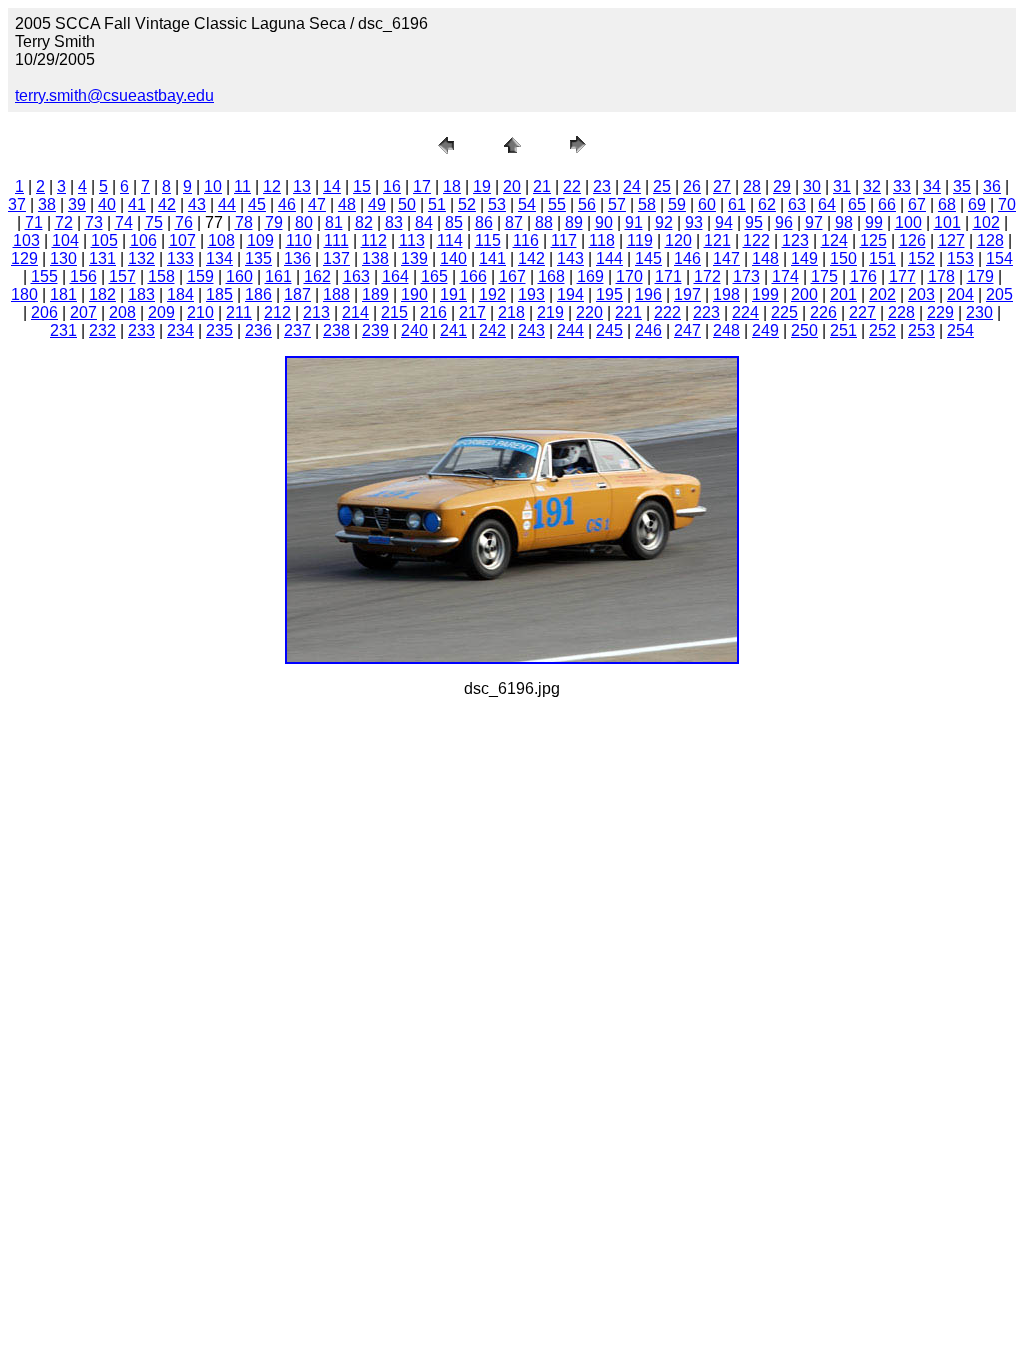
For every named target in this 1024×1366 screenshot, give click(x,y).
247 (687, 330)
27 (722, 186)
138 (375, 258)
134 (219, 258)
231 (63, 330)
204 (960, 294)
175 (824, 276)
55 (557, 204)
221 (628, 312)
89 (574, 222)
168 (551, 276)
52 (467, 204)
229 (940, 312)
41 (137, 204)
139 (414, 258)
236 (258, 330)
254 (960, 330)
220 (589, 312)
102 (986, 222)
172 (707, 276)
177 (902, 276)
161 (278, 276)
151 (882, 258)
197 (687, 294)
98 (844, 222)
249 (765, 330)
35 (962, 186)
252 (882, 330)
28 (752, 186)
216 (433, 312)
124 (834, 240)
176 (863, 276)
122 (756, 240)
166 (473, 276)
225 (784, 312)
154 (999, 258)
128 (990, 240)
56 (587, 204)
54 (527, 204)
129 (24, 258)
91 (634, 222)
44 (227, 204)
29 (782, 186)
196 (648, 294)
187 (297, 294)
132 (141, 258)
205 (999, 294)
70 (1007, 204)
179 (980, 276)
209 (161, 312)
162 (317, 276)
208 (122, 312)
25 (662, 186)
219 (550, 312)
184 (180, 294)
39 (77, 204)
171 (668, 276)
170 (629, 276)
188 (336, 294)
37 (17, 204)
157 (122, 276)
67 (917, 204)
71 (34, 222)
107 (182, 240)
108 (221, 240)
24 (632, 186)
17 (422, 186)
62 (767, 204)
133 (180, 258)
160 (239, 276)
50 (407, 204)
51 (437, 204)
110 (299, 240)
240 (414, 330)
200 (804, 294)
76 (184, 222)
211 (239, 312)
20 (512, 186)
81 (334, 222)
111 (336, 240)
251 (843, 330)
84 (424, 222)
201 (843, 294)
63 (797, 204)
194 (570, 294)
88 (544, 222)
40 (107, 204)
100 (908, 222)
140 (453, 258)
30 (812, 186)
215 (394, 312)
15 (362, 186)
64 (827, 204)
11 (242, 186)
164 (395, 276)
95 (754, 222)
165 (434, 276)
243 (531, 330)
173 (746, 276)
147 (726, 258)
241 (453, 330)
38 (47, 204)
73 (94, 222)
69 (977, 204)
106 (143, 240)
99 (874, 222)
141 (492, 258)
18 (452, 186)
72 (64, 222)
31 (842, 186)
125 (873, 240)
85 (454, 222)
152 (921, 258)
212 (277, 312)
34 (932, 186)
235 (219, 330)
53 (497, 204)
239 (375, 330)
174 (785, 276)
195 (609, 294)
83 (394, 222)
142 (531, 258)
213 (316, 312)
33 (902, 186)
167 (512, 276)
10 (213, 186)
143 (570, 258)
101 (947, 222)
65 (857, 204)
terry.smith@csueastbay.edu (114, 95)
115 (488, 240)
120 (678, 240)
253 (921, 330)
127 (951, 240)
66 (887, 204)
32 (872, 186)
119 (640, 240)
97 (814, 222)
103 (26, 240)
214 (355, 312)
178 (941, 276)
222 (667, 312)
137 (336, 258)
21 (542, 186)
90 (604, 222)
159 (200, 276)
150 (843, 258)
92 (664, 222)
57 (617, 204)
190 (414, 294)
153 (960, 258)
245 (609, 330)
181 (63, 294)
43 (197, 204)
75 (154, 222)
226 (823, 312)
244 (570, 330)
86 (484, 222)
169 (590, 276)
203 (921, 294)
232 (102, 330)
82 (364, 222)
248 (726, 330)
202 (882, 294)
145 (648, 258)
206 (44, 312)
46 (287, 204)
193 (531, 294)
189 (375, 294)
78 (244, 222)
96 (784, 222)
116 (526, 240)
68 (947, 204)
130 (63, 258)
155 (44, 276)
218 (511, 312)
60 (707, 204)
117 (564, 240)
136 (297, 258)
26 (692, 186)
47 (317, 204)
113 (412, 240)
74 (124, 222)
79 (274, 222)
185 (219, 294)
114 (450, 240)
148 (765, 258)
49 (377, 204)
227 (862, 312)
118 (602, 240)
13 (302, 186)
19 (482, 186)
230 (979, 312)
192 (492, 294)
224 (745, 312)
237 (297, 330)
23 (602, 186)
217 (472, 312)
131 (102, 258)
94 (724, 222)
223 (706, 312)
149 (804, 258)
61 (737, 204)
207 (83, 312)
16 (392, 186)
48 (347, 204)
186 (258, 294)
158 (161, 276)
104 (65, 240)
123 (795, 240)
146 (687, 258)
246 (648, 330)
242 (492, 330)
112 (374, 240)
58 (647, 204)
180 (24, 294)
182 (102, 294)
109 (260, 240)
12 (272, 186)
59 (677, 204)
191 (453, 294)
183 (141, 294)
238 (336, 330)
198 (726, 294)
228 (901, 312)
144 (609, 258)
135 (258, 258)
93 (694, 222)
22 (572, 186)
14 (332, 186)
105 (104, 240)
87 (514, 222)
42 (167, 204)
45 (257, 204)
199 (765, 294)
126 (912, 240)
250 (804, 330)
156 (83, 276)
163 (356, 276)
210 (200, 312)
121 (717, 240)
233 (141, 330)
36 (992, 186)
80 (304, 222)
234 (180, 330)
